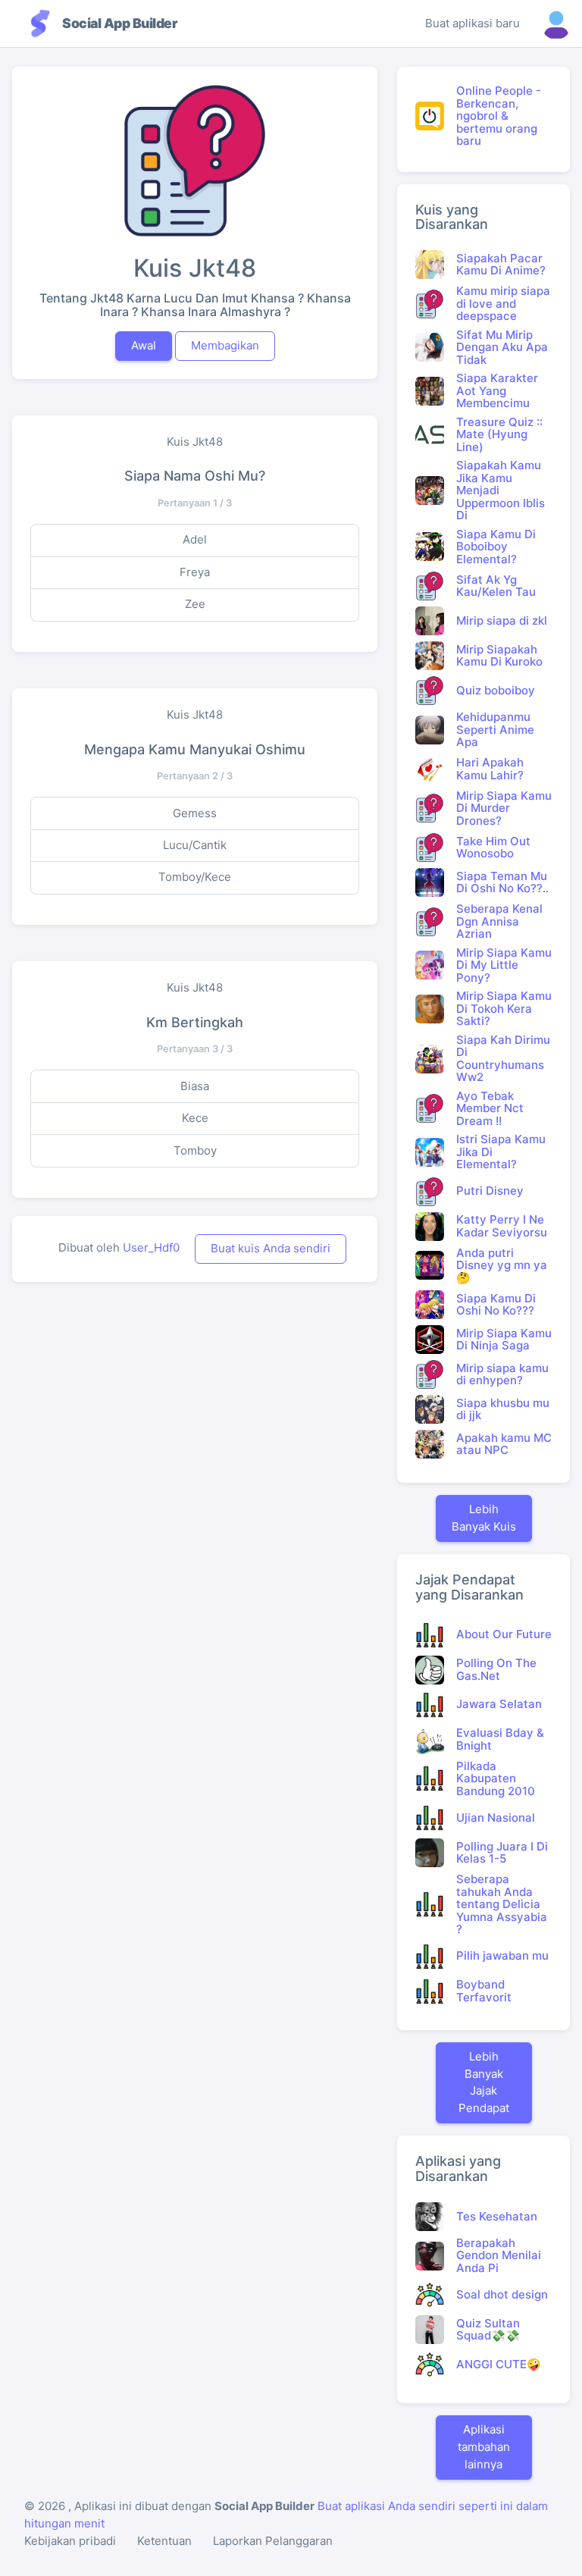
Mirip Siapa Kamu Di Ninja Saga (504, 1340)
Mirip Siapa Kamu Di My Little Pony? (504, 965)
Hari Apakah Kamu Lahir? (490, 769)
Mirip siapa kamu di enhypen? (502, 1374)
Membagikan (225, 345)
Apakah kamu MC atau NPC (504, 1444)
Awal (144, 345)
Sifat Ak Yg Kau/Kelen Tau (496, 586)
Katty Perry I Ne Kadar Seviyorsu (502, 1226)
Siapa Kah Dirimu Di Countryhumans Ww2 (503, 1059)
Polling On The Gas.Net (496, 1669)
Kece (195, 1118)
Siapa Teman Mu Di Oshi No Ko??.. (502, 882)
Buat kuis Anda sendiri (271, 1248)
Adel (195, 539)
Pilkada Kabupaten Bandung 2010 (496, 1778)
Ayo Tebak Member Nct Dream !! (490, 1108)
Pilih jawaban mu (502, 1956)
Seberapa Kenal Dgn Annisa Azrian (499, 921)
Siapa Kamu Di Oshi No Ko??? (496, 1305)
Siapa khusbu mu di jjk (503, 1409)
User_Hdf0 (151, 1247)
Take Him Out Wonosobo (493, 848)
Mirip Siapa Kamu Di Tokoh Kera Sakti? (504, 1008)
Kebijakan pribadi (70, 2541)
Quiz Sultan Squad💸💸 (488, 2330)
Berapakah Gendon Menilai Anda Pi (499, 2255)
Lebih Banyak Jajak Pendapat (484, 2082)
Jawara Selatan (499, 1704)
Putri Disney (490, 1191)
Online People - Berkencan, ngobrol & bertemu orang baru (499, 116)
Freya (195, 572)
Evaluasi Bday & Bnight (500, 1739)
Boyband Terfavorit (484, 1991)
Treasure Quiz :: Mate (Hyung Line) (499, 434)
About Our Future (504, 1634)
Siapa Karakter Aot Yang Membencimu (497, 390)
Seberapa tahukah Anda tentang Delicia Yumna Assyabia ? (502, 1904)
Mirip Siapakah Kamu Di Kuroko (499, 656)
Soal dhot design (502, 2294)
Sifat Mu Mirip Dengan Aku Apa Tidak (502, 347)
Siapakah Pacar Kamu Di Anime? (501, 265)
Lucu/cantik (195, 845)
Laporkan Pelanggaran (273, 2541)
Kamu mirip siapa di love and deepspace (503, 303)
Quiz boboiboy (496, 690)
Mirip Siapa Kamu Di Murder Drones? (504, 808)
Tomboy (195, 1150)
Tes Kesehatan (497, 2216)
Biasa (195, 1086)
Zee (195, 604)
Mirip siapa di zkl (502, 620)
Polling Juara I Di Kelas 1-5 (502, 1853)
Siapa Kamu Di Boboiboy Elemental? (496, 547)
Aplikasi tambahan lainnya (484, 2447)
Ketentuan (164, 2541)
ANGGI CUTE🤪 (499, 2364)
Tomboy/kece (195, 877)
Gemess (195, 813)
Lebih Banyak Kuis (484, 1518)
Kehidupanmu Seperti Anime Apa (495, 729)
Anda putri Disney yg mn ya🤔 (502, 1265)
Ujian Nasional (496, 1818)
